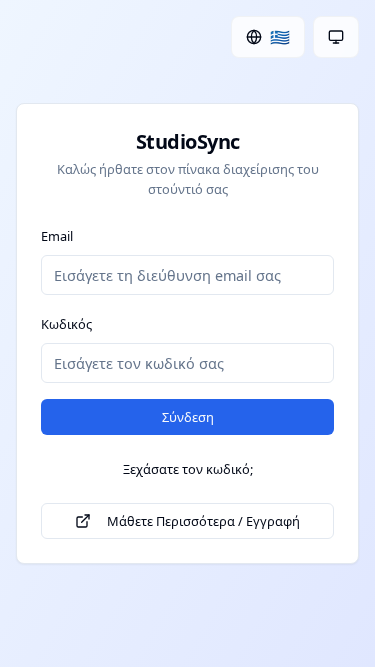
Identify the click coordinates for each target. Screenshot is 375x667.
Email (57, 236)
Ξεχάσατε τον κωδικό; (188, 469)
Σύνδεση (188, 417)
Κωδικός (66, 324)
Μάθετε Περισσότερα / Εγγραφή (203, 521)
